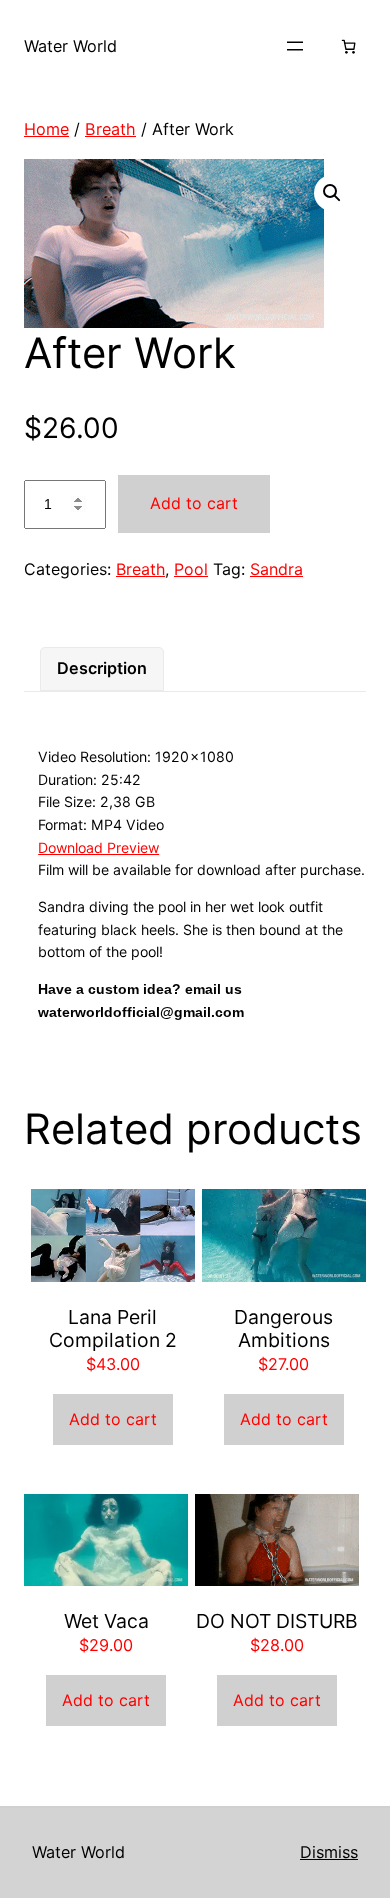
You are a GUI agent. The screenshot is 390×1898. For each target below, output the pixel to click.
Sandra (276, 569)
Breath (110, 129)
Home (46, 129)
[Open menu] (295, 46)
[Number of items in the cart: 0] (348, 46)
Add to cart (194, 503)
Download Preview (98, 847)
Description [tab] (102, 668)
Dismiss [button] (329, 1852)
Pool (191, 569)
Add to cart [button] (113, 1419)
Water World (70, 46)
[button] (332, 193)
